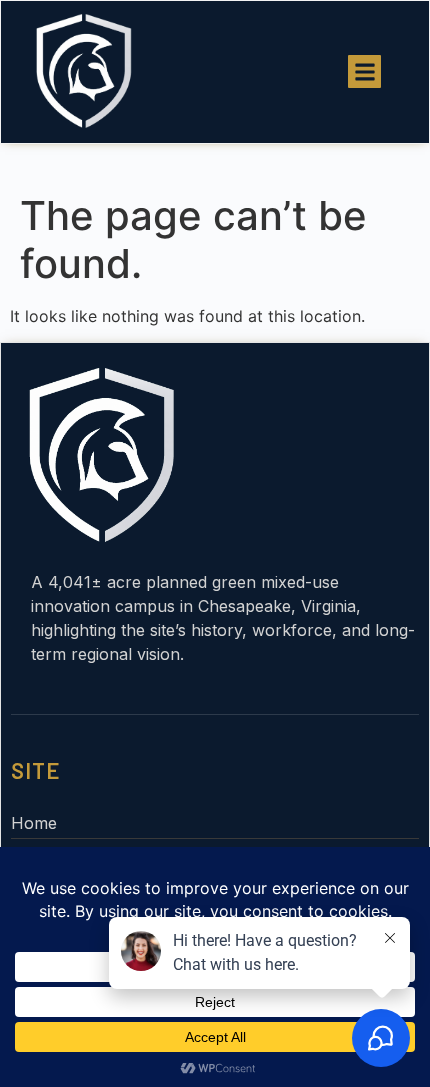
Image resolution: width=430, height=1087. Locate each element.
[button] (364, 71)
